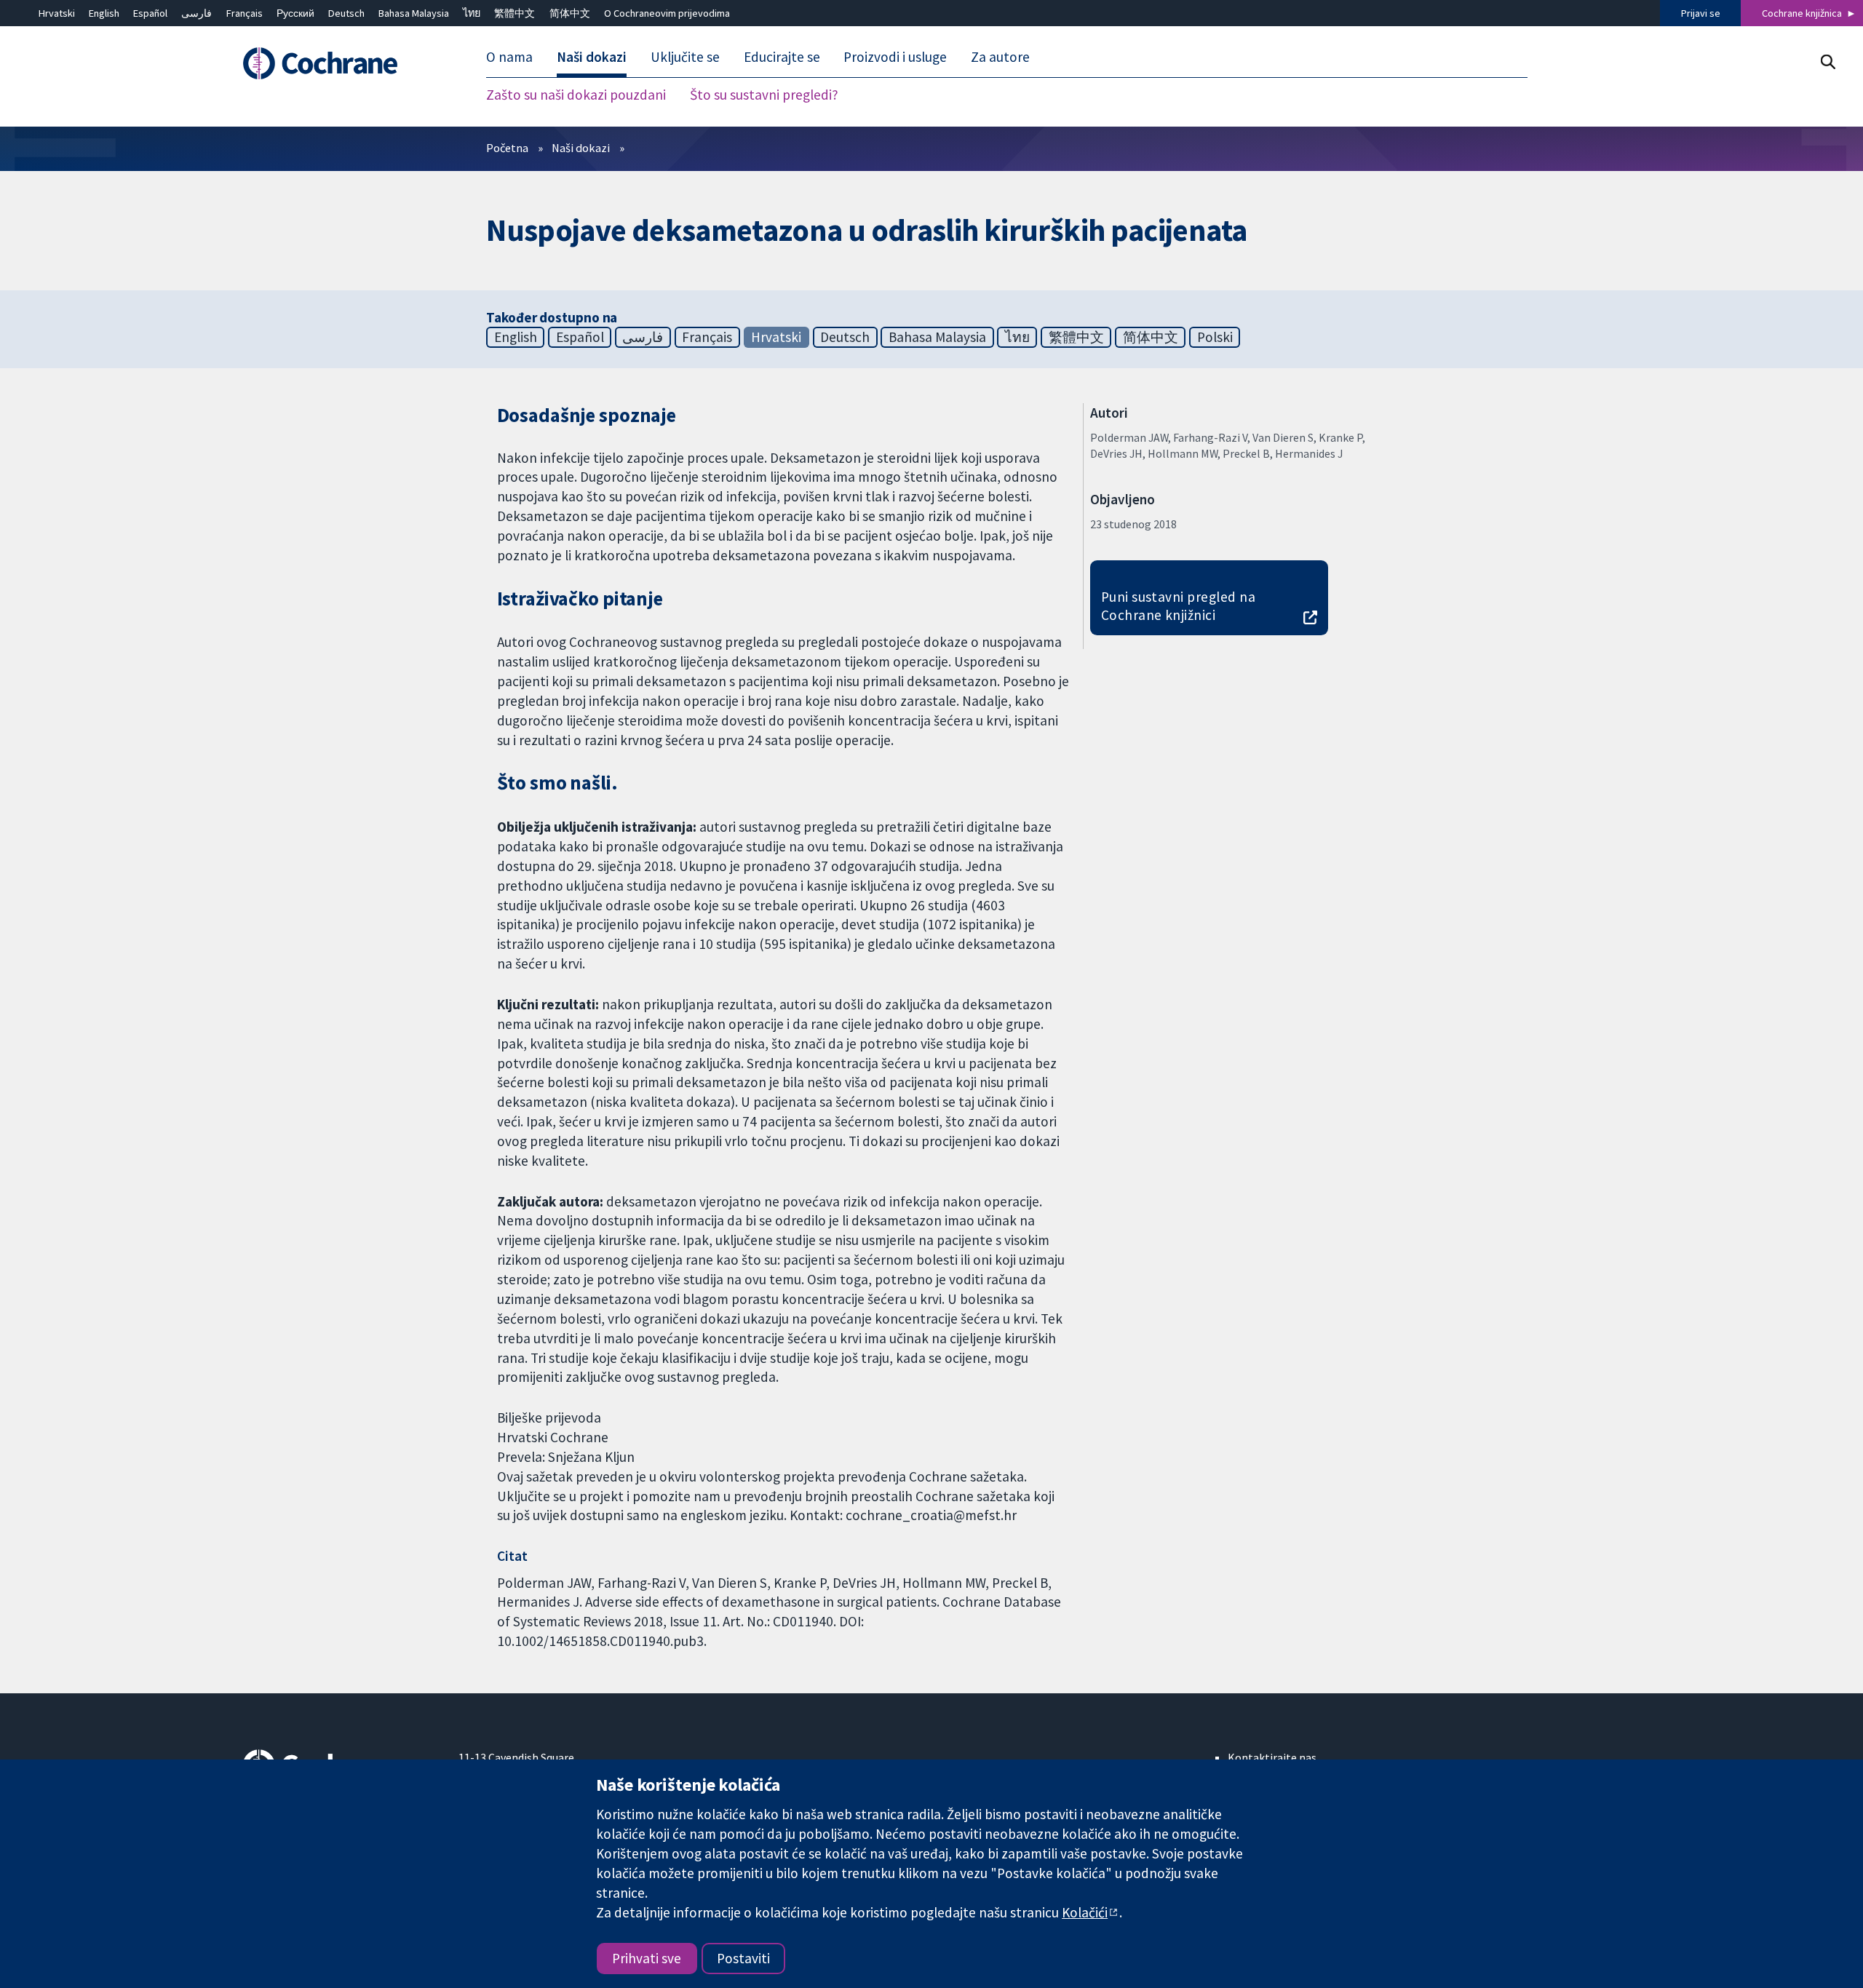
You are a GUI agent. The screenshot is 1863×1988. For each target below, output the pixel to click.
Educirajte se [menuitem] (782, 57)
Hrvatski (57, 13)
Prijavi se (1701, 13)
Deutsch (346, 13)
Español (150, 13)
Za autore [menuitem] (1000, 57)
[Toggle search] (1828, 61)
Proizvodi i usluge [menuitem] (895, 57)
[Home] (340, 63)
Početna (507, 148)
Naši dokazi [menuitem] (592, 57)
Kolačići (1085, 1912)
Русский (295, 13)
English (104, 13)
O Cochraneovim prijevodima (667, 13)
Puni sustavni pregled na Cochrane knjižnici (1179, 606)
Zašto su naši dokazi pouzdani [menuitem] (576, 95)
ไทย (472, 13)
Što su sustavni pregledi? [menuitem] (764, 95)
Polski (1215, 337)
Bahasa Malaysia (414, 13)
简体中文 (570, 13)
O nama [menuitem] (509, 57)
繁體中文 (515, 13)
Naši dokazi (581, 148)
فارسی (196, 13)
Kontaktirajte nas (1272, 1757)
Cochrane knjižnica (1802, 13)
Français (245, 13)
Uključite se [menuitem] (685, 57)
